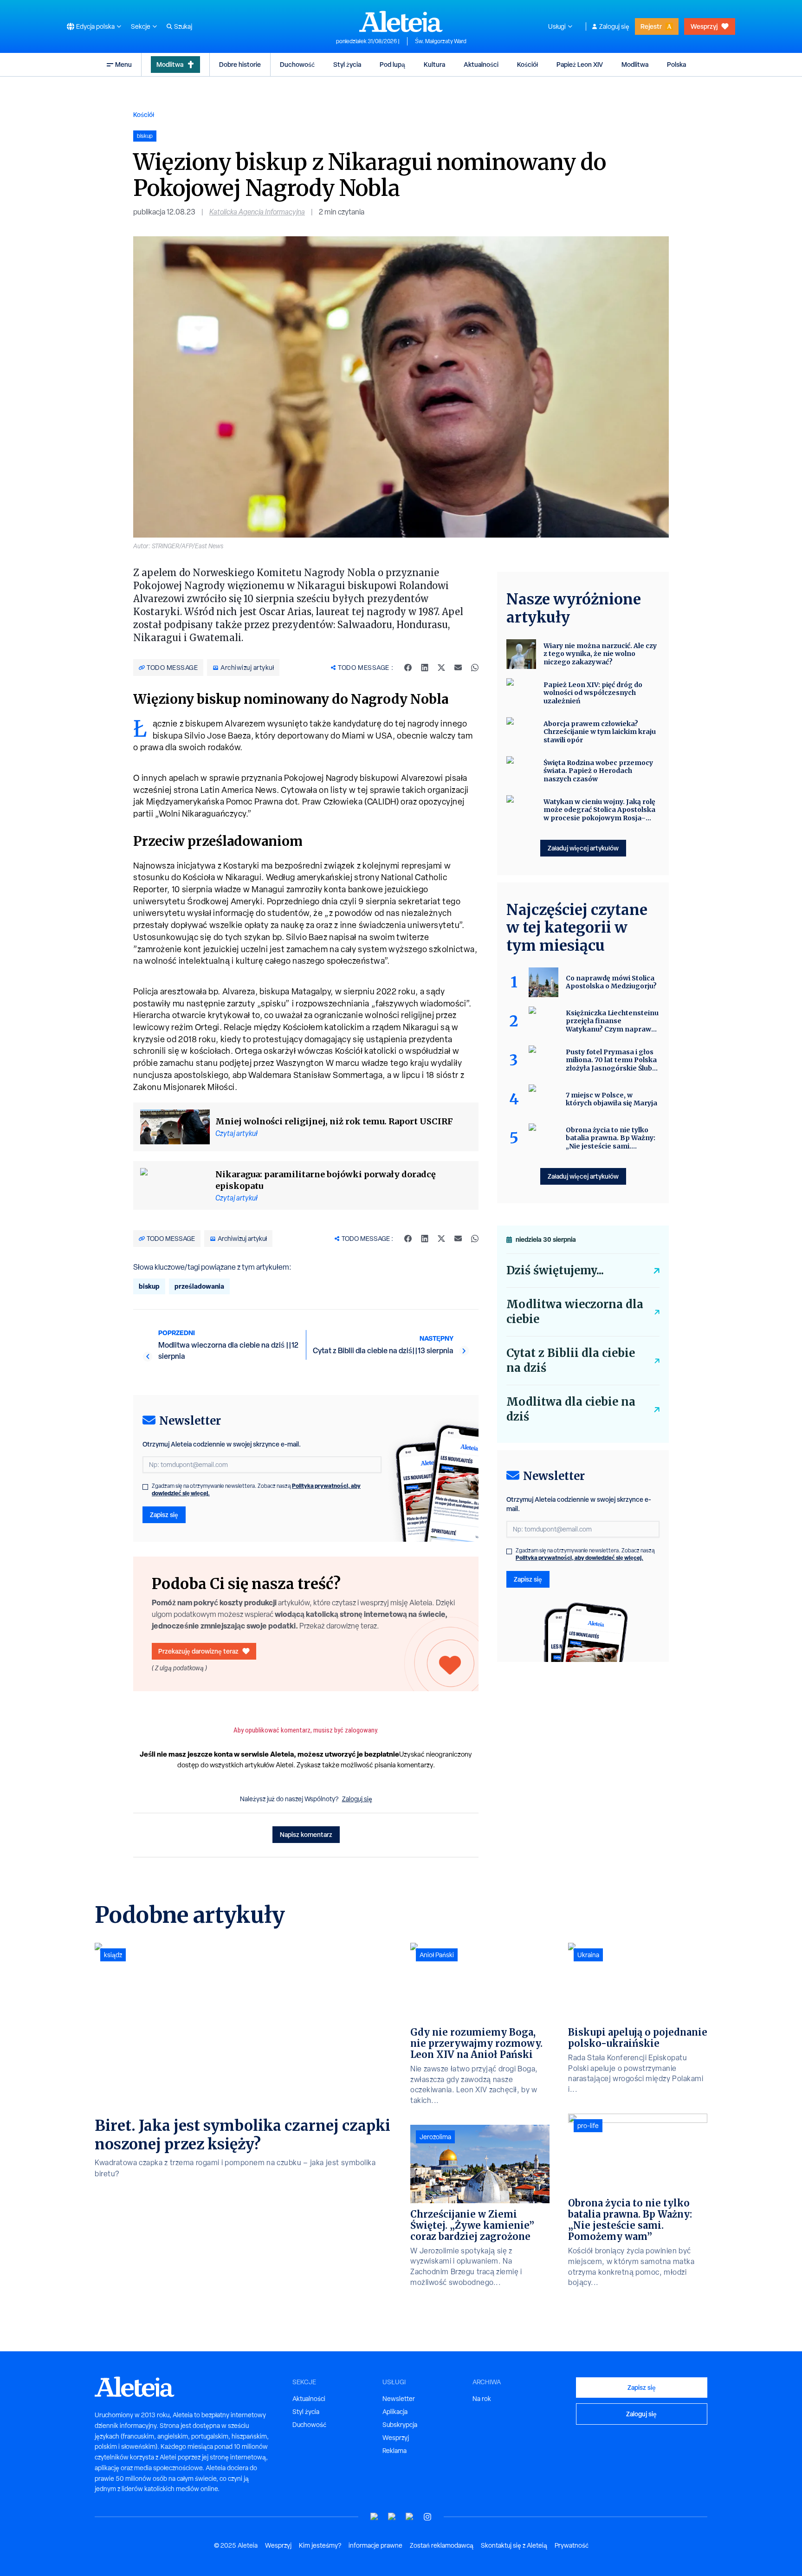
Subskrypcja (400, 2425)
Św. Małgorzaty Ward (441, 41)
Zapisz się (164, 1515)
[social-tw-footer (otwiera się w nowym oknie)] (410, 2517)
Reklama (395, 2451)
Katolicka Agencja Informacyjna (257, 212)
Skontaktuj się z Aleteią (514, 2545)
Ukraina (588, 1955)
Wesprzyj (704, 26)
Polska (676, 64)
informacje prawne (375, 2545)
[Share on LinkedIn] (425, 668)
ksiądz (113, 1955)
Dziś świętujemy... (555, 1270)
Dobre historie (240, 64)
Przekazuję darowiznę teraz (198, 1651)
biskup (149, 1286)
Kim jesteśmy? (320, 2545)
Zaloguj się (614, 26)
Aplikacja (395, 2412)
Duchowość (297, 64)
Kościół (527, 64)
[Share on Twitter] (441, 668)
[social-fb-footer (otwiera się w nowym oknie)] (392, 2517)
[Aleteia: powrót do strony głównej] (401, 21)
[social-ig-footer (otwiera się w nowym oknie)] (427, 2517)
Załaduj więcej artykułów (583, 848)
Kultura (434, 64)
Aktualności (481, 64)
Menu (123, 64)
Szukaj (183, 26)
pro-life (588, 2126)
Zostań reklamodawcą (442, 2545)
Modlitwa (170, 64)
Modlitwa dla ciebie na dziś (571, 1409)
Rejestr (651, 26)
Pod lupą (392, 64)
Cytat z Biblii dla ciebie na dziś (571, 1360)
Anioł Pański (437, 1955)
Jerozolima (435, 2137)
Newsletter (399, 2399)
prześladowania (199, 1286)
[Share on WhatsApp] (475, 668)
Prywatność (572, 2545)
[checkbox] (145, 1487)
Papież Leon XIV (580, 64)
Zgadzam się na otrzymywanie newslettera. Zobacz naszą (256, 1490)
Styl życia (347, 64)
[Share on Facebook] (408, 668)
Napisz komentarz (306, 1834)
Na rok (482, 2399)
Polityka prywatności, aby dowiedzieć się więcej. (579, 1558)
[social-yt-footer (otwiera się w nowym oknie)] (375, 2517)
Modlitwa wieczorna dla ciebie (575, 1312)
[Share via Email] (458, 668)
